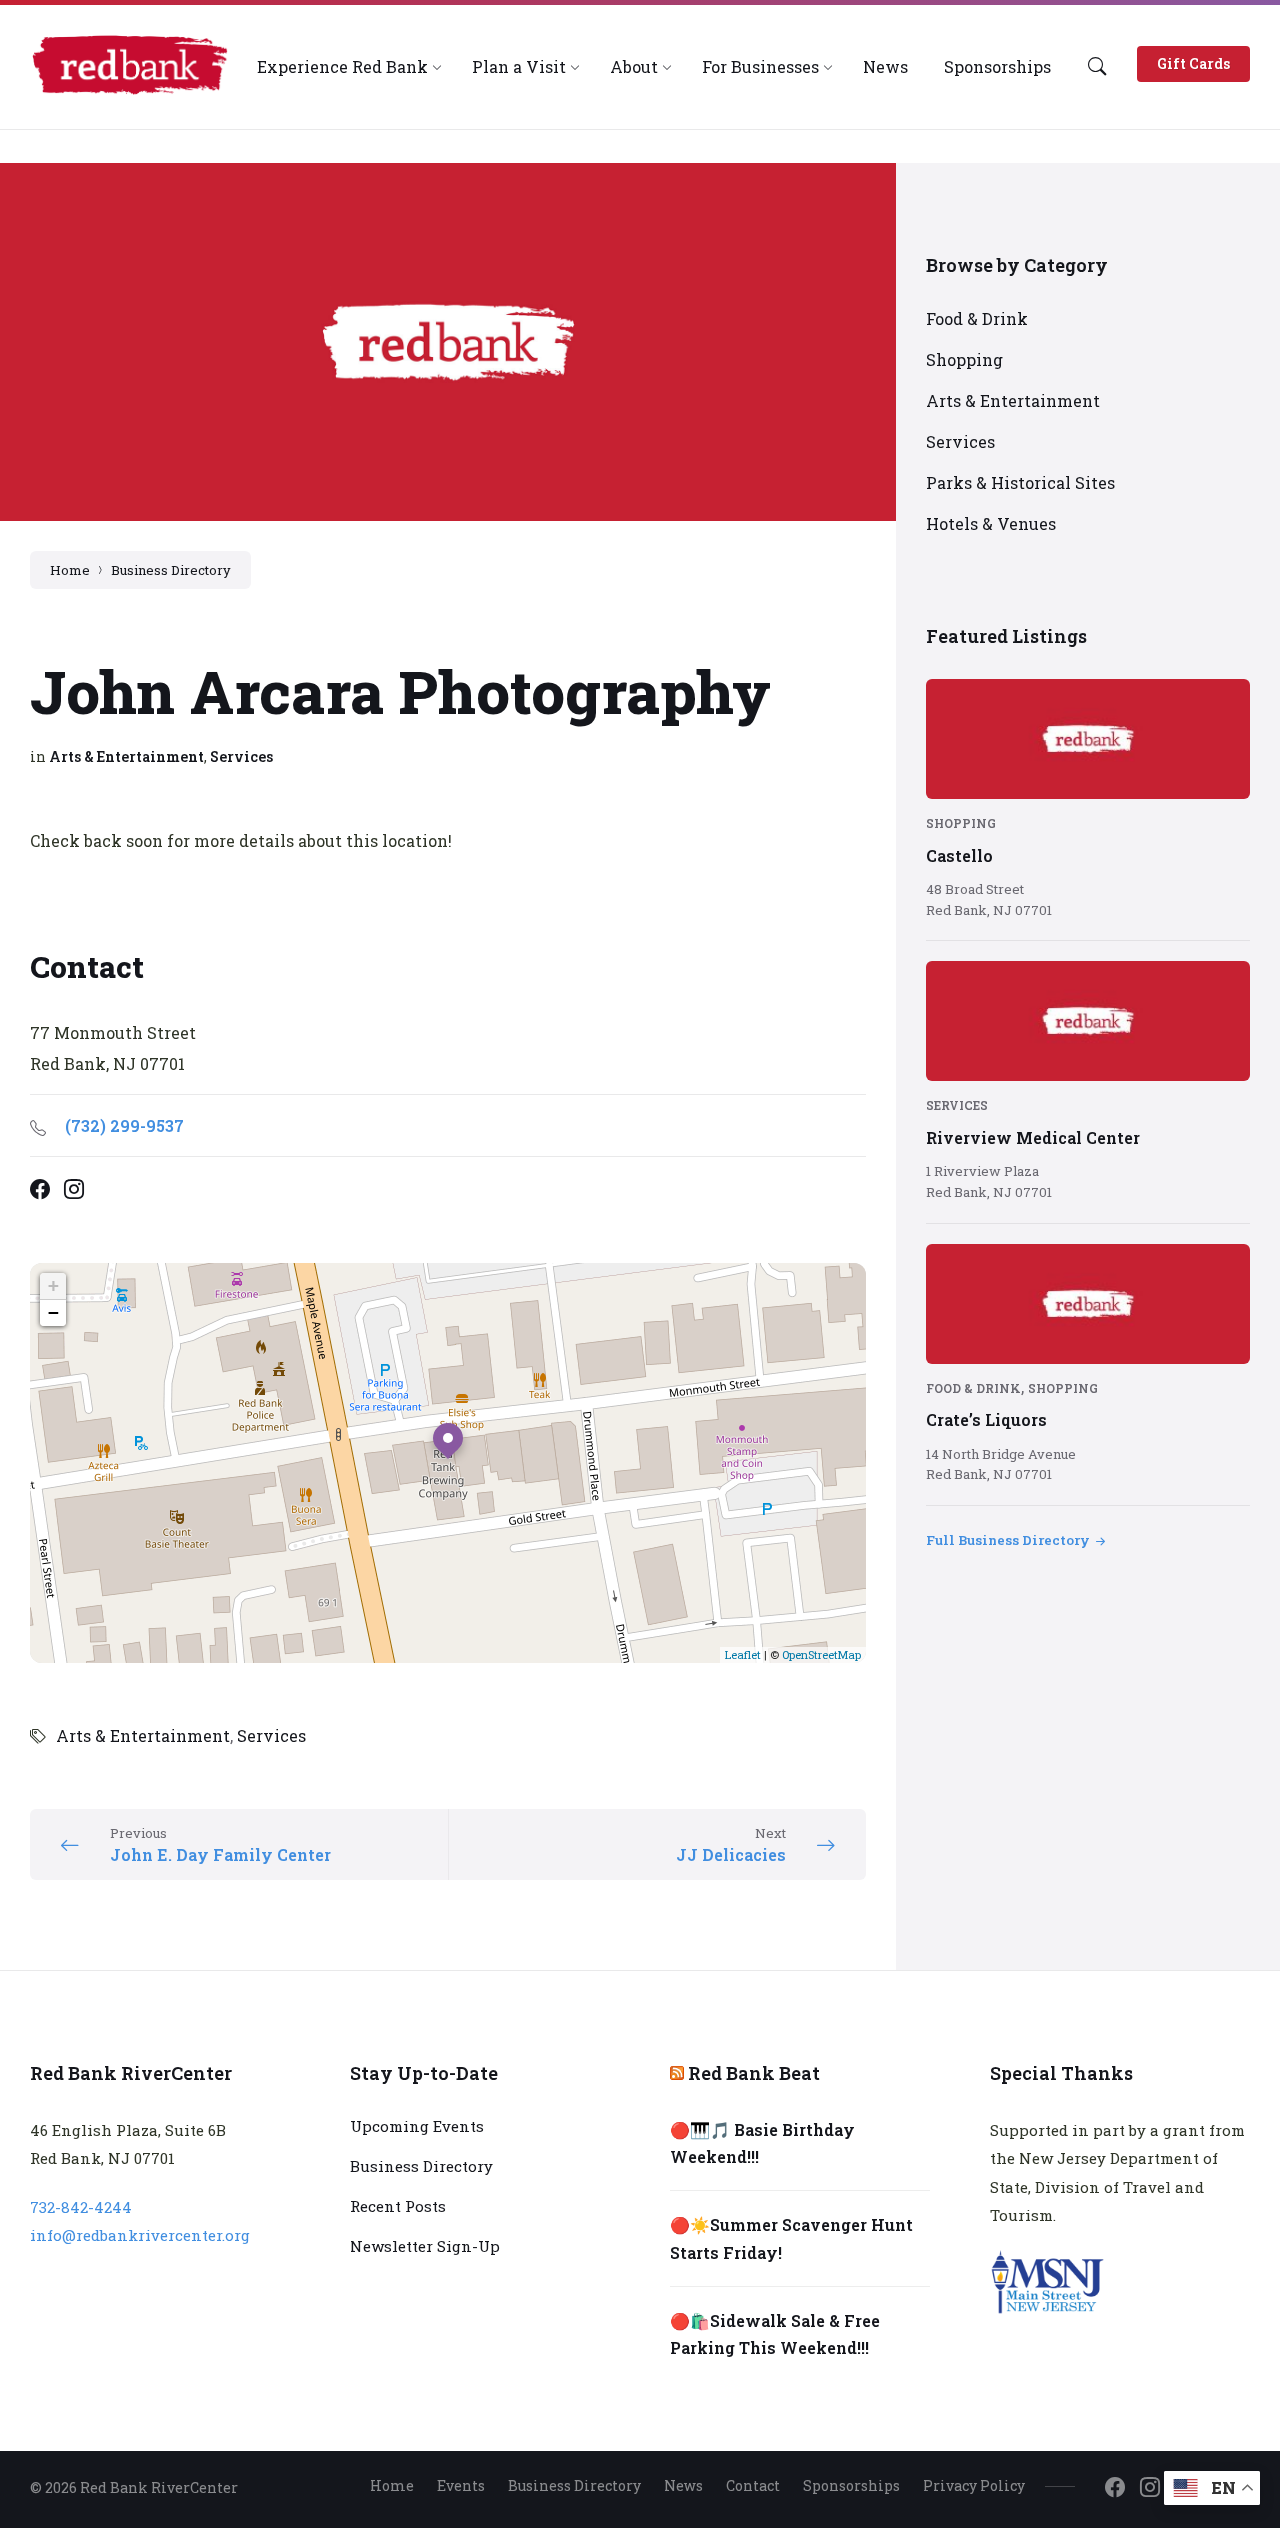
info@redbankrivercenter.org (140, 2235)
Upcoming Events (417, 2126)
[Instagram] (1150, 2488)
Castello (959, 855)
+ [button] (53, 1285)
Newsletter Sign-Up (425, 2246)
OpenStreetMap (821, 1654)
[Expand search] (1097, 66)
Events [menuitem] (461, 2485)
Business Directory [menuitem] (574, 2485)
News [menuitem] (683, 2485)
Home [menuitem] (392, 2485)
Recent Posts (398, 2206)
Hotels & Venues (991, 523)
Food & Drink (977, 318)
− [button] (53, 1312)
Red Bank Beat (754, 2073)
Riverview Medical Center (1033, 1137)
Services (241, 756)
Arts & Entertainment (126, 756)
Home (70, 570)
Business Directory (171, 570)
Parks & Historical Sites (1020, 482)
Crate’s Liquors (986, 1419)
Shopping (964, 359)
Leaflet (743, 1654)
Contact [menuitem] (753, 2485)
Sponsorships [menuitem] (851, 2485)
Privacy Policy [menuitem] (974, 2485)
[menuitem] (342, 66)
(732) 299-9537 (124, 1125)
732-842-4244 (81, 2207)
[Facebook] (1115, 2488)
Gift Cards (1193, 63)
